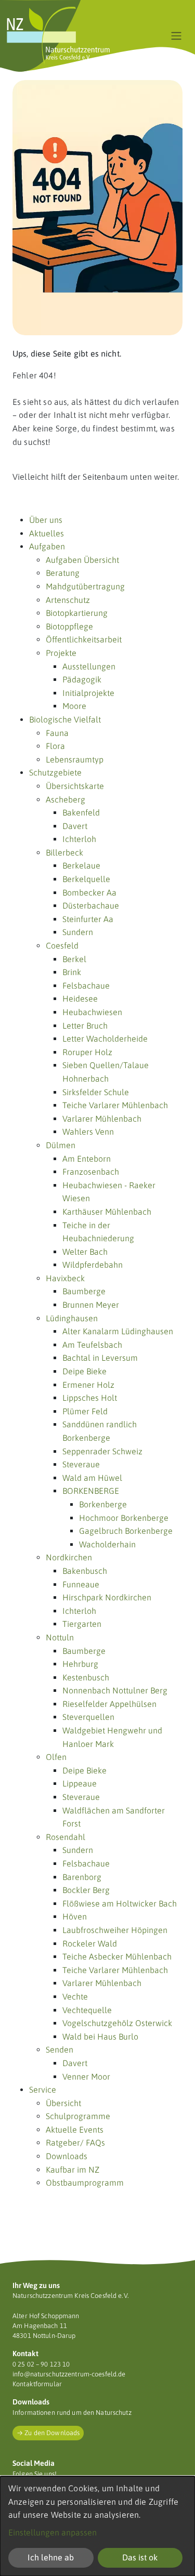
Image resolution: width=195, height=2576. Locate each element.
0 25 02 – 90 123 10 (41, 2364)
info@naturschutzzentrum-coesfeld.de (69, 2374)
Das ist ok (140, 2557)
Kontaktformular (37, 2384)
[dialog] (97, 2526)
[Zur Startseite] (58, 36)
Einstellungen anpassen (53, 2532)
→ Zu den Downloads (48, 2433)
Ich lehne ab (51, 2557)
